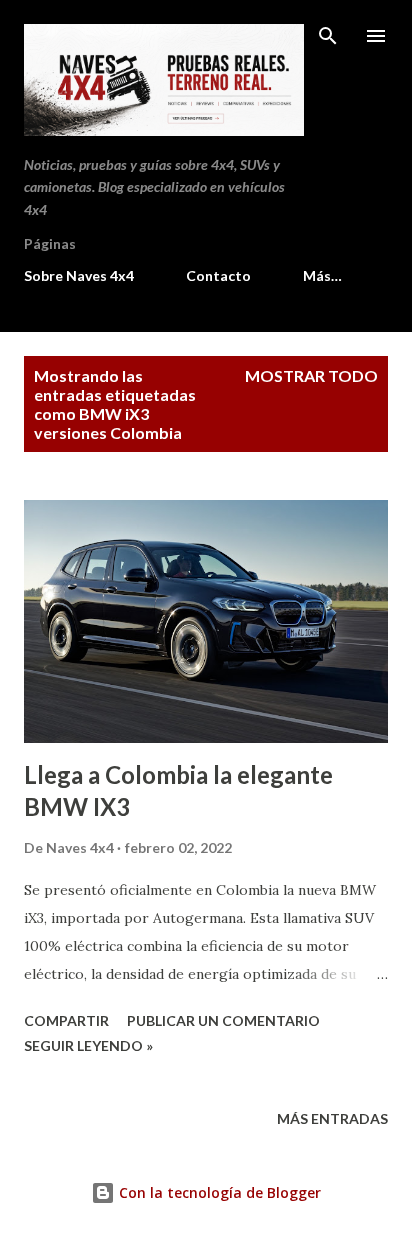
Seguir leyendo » (88, 1045)
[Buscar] (328, 36)
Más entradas (332, 1118)
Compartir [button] (66, 1020)
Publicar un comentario (223, 1020)
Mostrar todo (311, 375)
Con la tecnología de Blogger (218, 1192)
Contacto (218, 275)
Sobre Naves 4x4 (79, 275)
